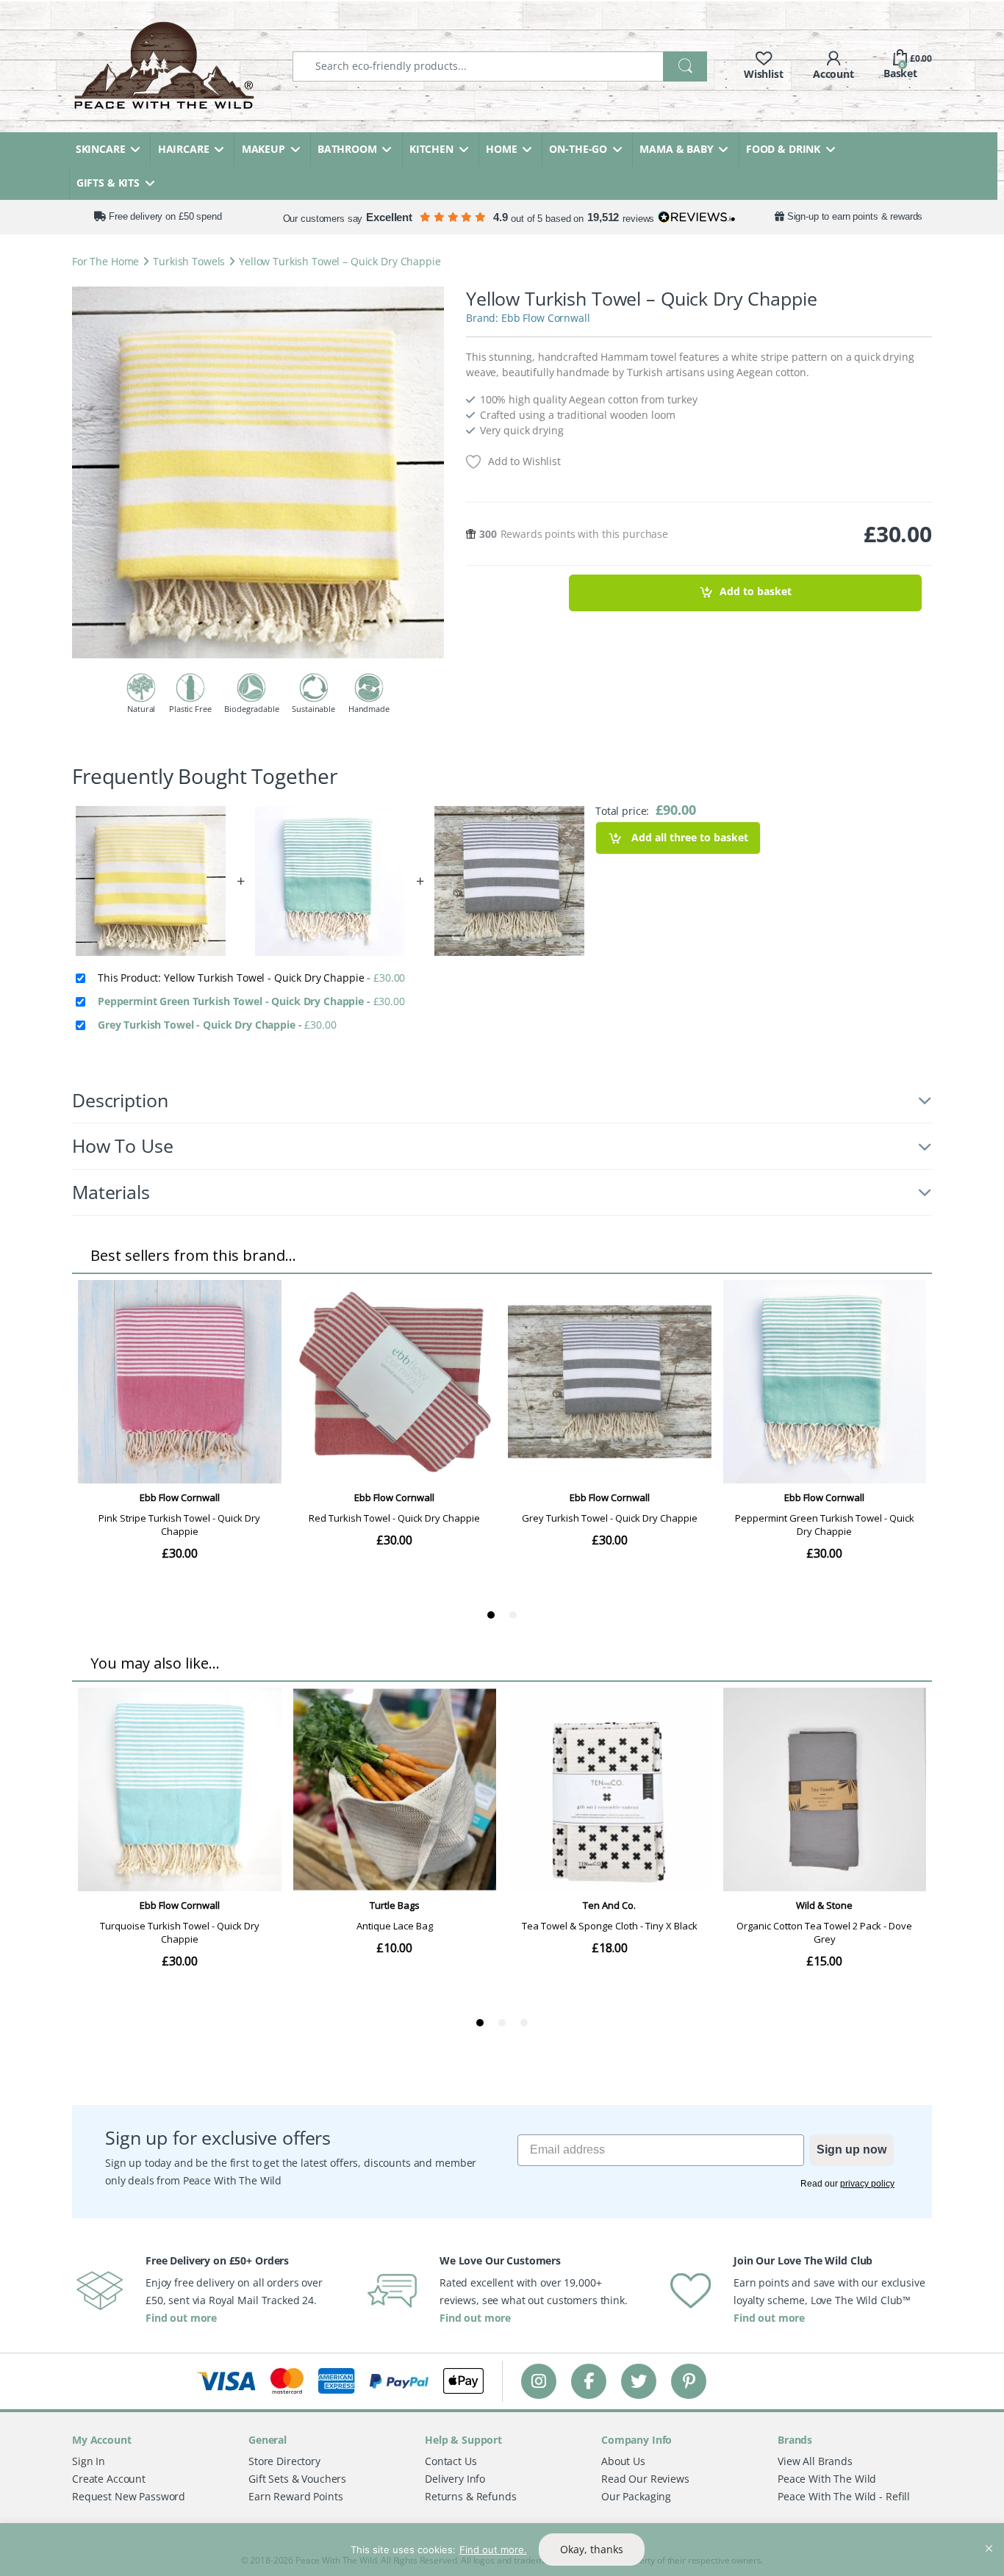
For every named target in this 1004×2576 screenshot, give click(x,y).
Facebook (589, 2381)
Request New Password (129, 2496)
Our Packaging (636, 2496)
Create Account (109, 2479)
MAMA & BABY (676, 149)
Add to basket (756, 592)
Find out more (181, 2318)
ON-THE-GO (578, 149)
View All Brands (815, 2461)
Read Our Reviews (645, 2479)
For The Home (105, 261)
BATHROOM (347, 149)
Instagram (539, 2381)
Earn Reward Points (295, 2496)
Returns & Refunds (471, 2496)
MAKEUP (263, 149)
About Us (623, 2461)
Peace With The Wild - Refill (844, 2496)
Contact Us (451, 2461)
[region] (502, 2550)
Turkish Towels (189, 261)
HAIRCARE (184, 149)
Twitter (639, 2381)
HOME (501, 149)
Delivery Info (455, 2479)
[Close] (989, 2536)
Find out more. (493, 2550)
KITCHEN (431, 149)
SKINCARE (101, 149)
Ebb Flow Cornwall (546, 318)
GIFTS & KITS (108, 183)
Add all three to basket (688, 837)
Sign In (89, 2461)
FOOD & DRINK (783, 149)
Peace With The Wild (827, 2479)
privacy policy (867, 2184)
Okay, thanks (592, 2549)
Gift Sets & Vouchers (297, 2479)
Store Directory (284, 2461)
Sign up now (851, 2149)
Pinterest (689, 2381)
